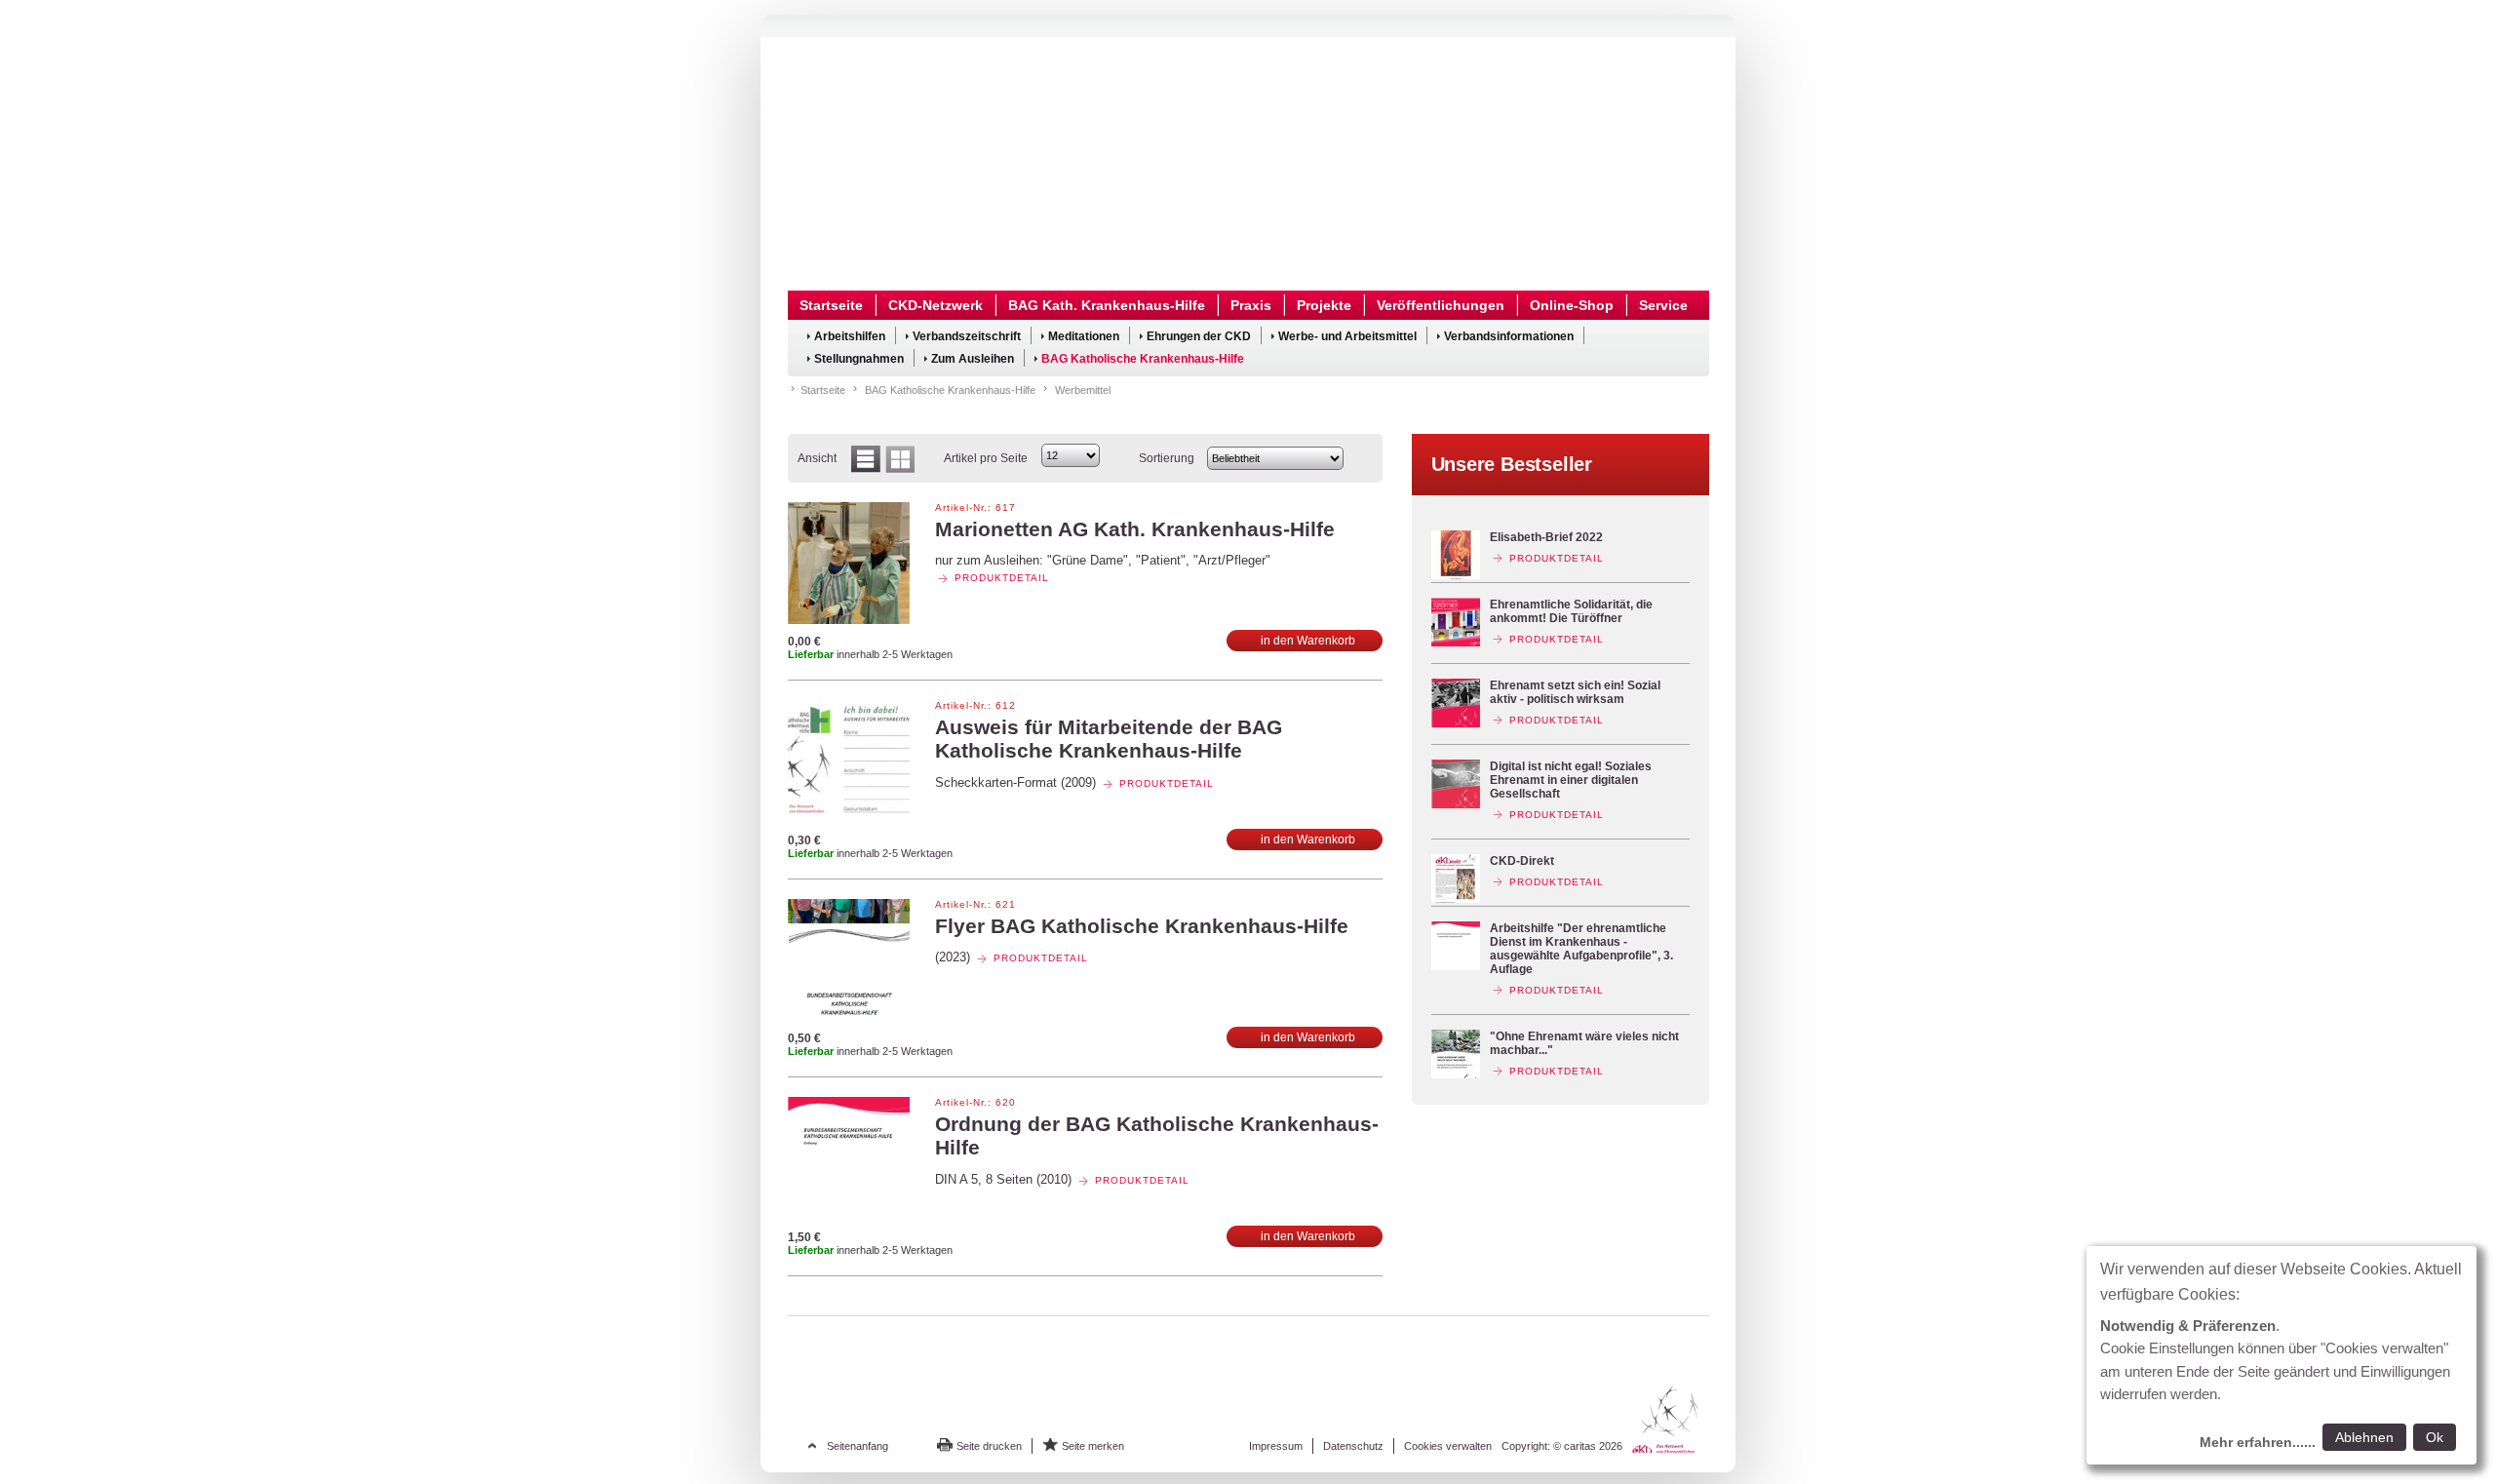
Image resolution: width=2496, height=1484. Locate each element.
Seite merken (1093, 1446)
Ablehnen (2364, 1437)
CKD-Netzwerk (936, 305)
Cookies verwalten (1448, 1446)
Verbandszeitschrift (967, 336)
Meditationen (1084, 336)
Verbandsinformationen (1509, 336)
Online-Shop (1572, 305)
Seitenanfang (858, 1446)
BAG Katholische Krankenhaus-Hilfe (1143, 359)
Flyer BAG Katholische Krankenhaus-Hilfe (1142, 926)
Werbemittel (1083, 390)
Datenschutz (1353, 1446)
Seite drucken (989, 1446)
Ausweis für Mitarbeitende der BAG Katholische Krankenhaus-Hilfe (1109, 739)
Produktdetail (1002, 578)
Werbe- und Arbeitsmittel (1347, 336)
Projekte (1324, 305)
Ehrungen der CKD (1199, 336)
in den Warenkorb (1308, 641)
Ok (2435, 1437)
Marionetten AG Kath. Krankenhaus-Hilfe (1135, 529)
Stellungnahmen (859, 359)
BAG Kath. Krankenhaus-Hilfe (1107, 305)
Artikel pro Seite (986, 458)
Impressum (1276, 1446)
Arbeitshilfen (850, 336)
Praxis (1251, 305)
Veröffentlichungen (1441, 305)
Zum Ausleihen (973, 359)
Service (1663, 305)
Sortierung (1167, 458)
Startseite (831, 305)
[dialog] (2281, 1355)
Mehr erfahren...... (2258, 1442)
